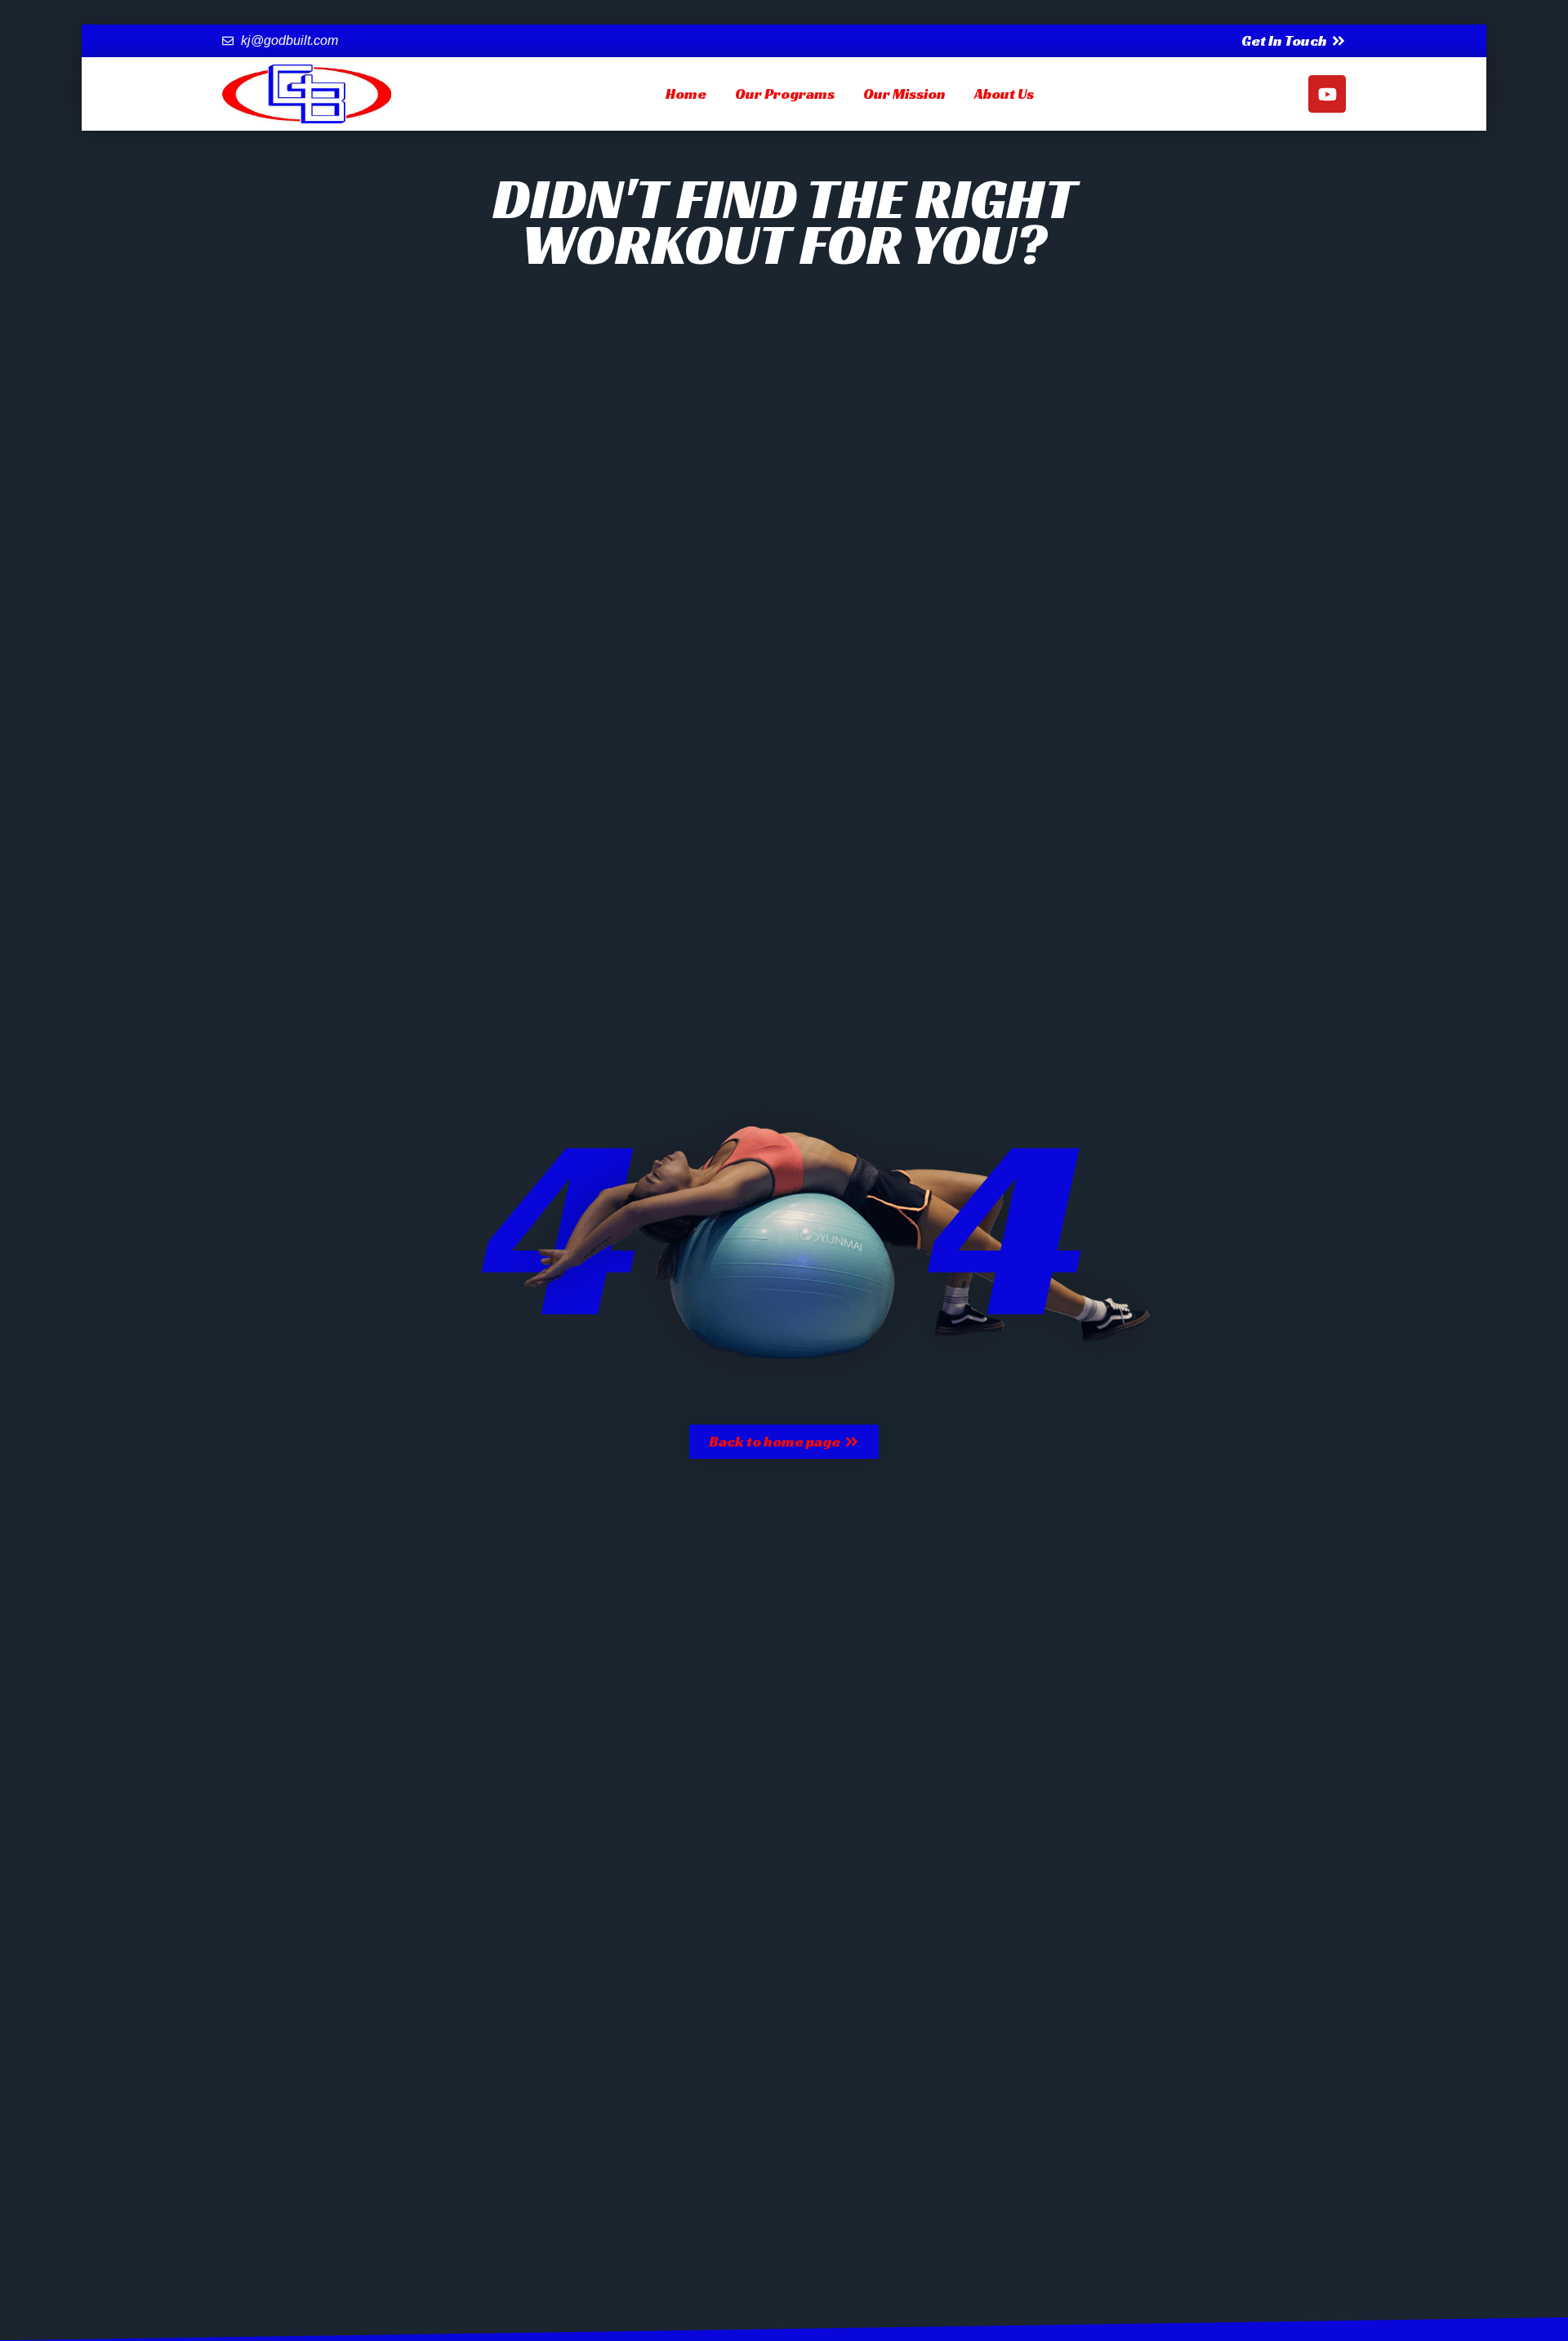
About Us (1004, 94)
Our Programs (785, 94)
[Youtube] (1327, 94)
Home (686, 94)
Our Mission (904, 94)
